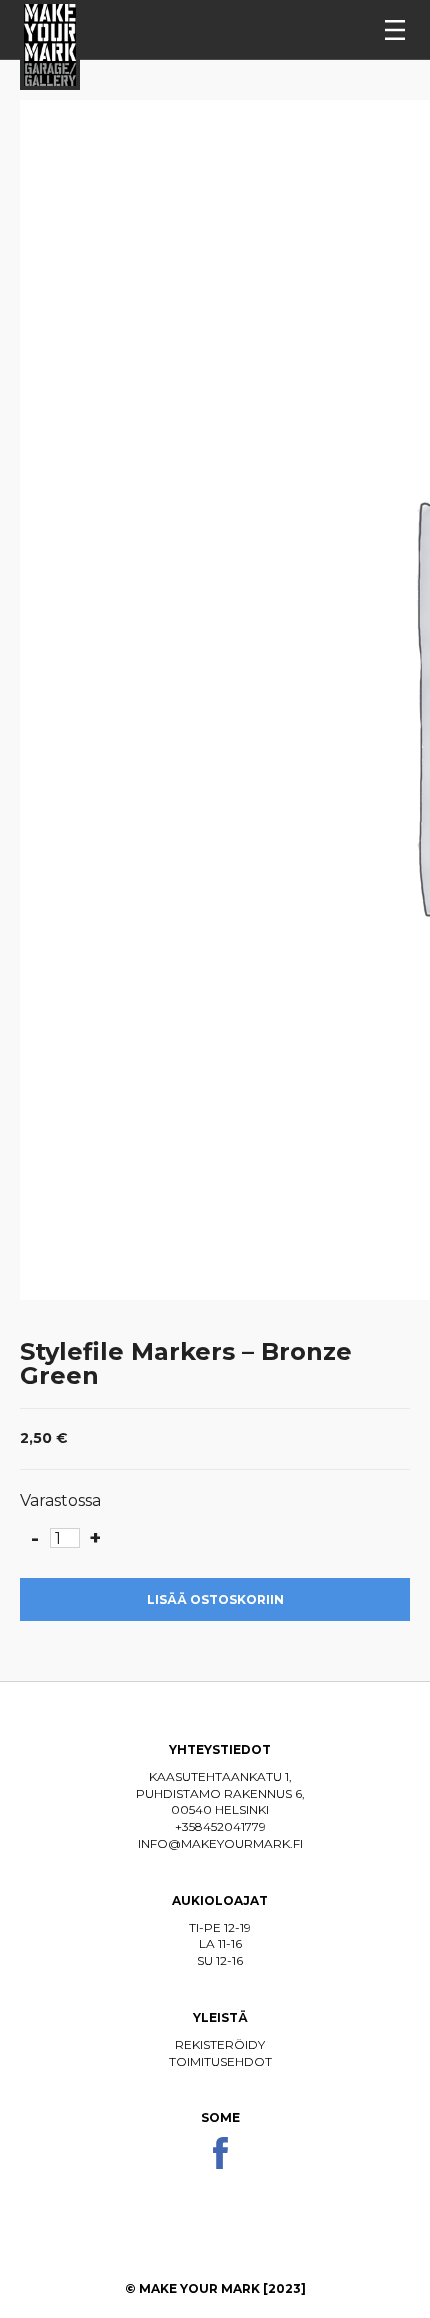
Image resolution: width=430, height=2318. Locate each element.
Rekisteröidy (220, 2044)
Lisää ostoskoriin (215, 1599)
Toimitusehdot (220, 2061)
